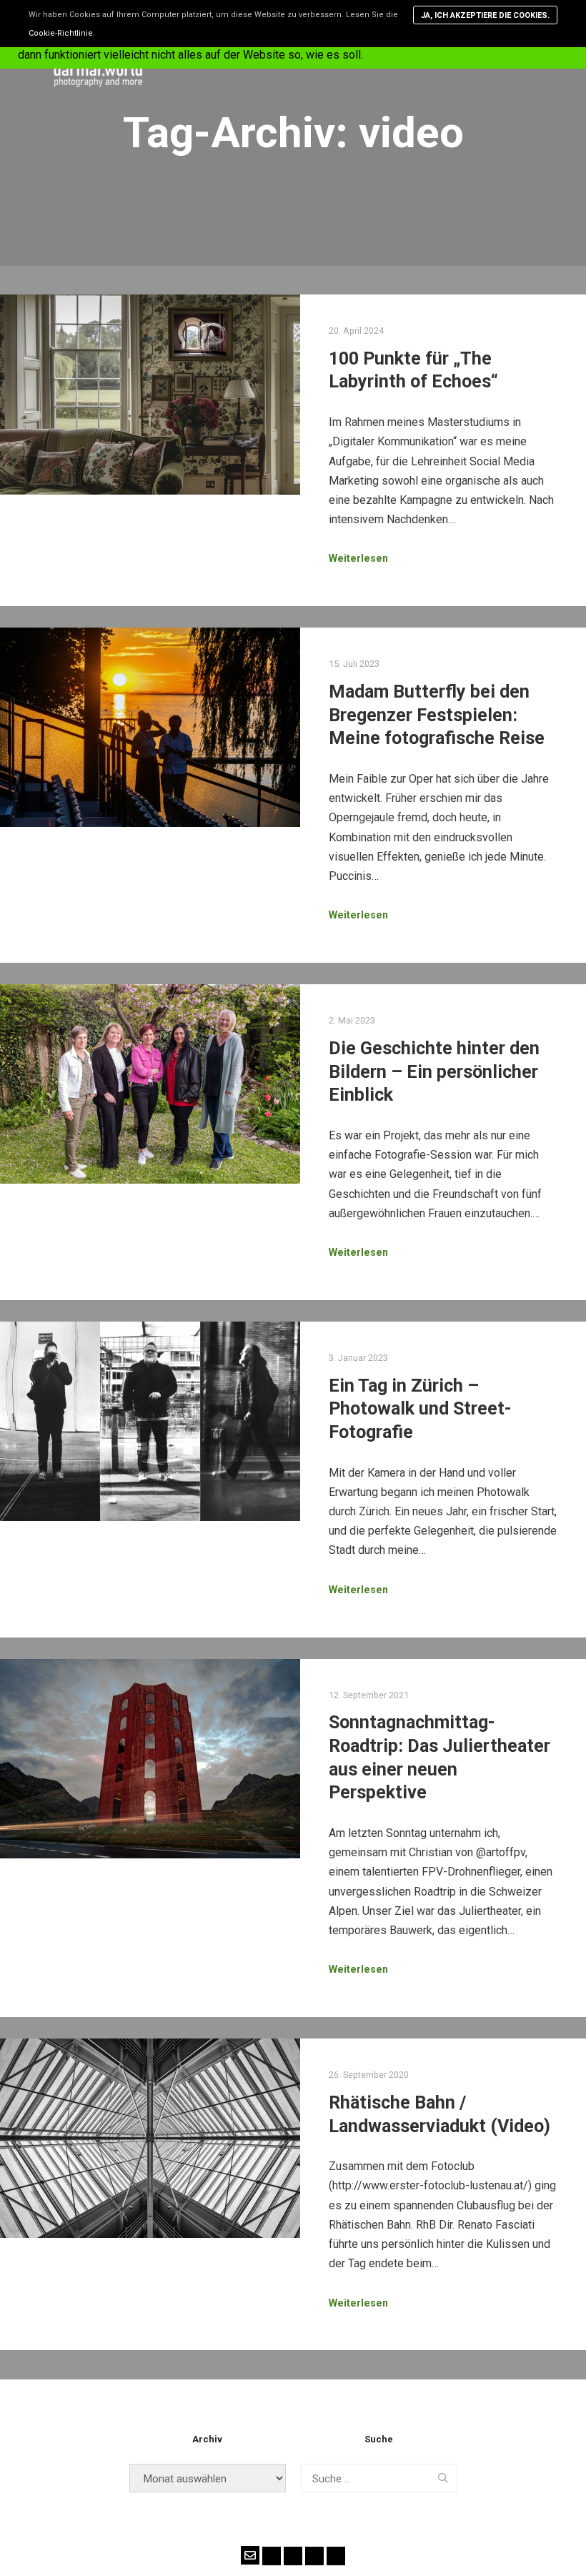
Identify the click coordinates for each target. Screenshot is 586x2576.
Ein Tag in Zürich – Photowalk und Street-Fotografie (420, 1409)
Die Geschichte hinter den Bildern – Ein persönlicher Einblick (434, 1071)
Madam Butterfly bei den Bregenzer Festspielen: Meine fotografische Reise (437, 715)
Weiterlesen (358, 558)
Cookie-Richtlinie (61, 33)
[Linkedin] (336, 2556)
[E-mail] (250, 2555)
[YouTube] (314, 2556)
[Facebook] (272, 2556)
